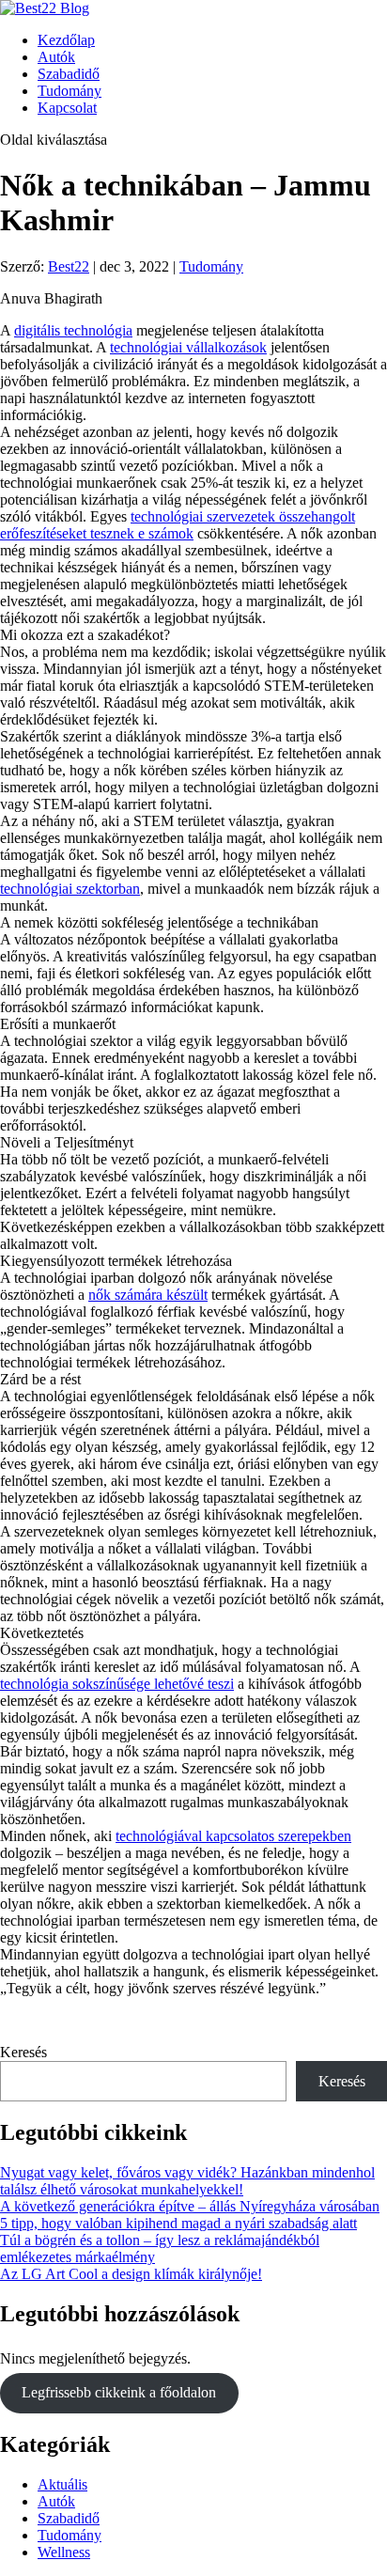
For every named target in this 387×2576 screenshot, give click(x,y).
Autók (56, 57)
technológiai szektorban (70, 889)
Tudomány (70, 91)
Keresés (23, 2052)
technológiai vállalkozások (188, 347)
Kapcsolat (67, 108)
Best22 (69, 266)
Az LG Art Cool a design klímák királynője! (131, 2274)
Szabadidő (69, 74)
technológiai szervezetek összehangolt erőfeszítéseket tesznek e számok (178, 525)
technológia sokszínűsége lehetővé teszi (117, 1684)
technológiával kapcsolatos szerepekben (233, 1836)
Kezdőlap (66, 40)
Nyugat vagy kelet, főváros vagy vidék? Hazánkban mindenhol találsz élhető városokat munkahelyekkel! (187, 2181)
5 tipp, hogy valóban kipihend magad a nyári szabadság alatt (178, 2223)
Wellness (64, 2552)
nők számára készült (148, 1295)
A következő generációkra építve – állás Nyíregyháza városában (190, 2206)
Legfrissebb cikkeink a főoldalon (119, 2392)
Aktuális (62, 2484)
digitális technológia (73, 330)
